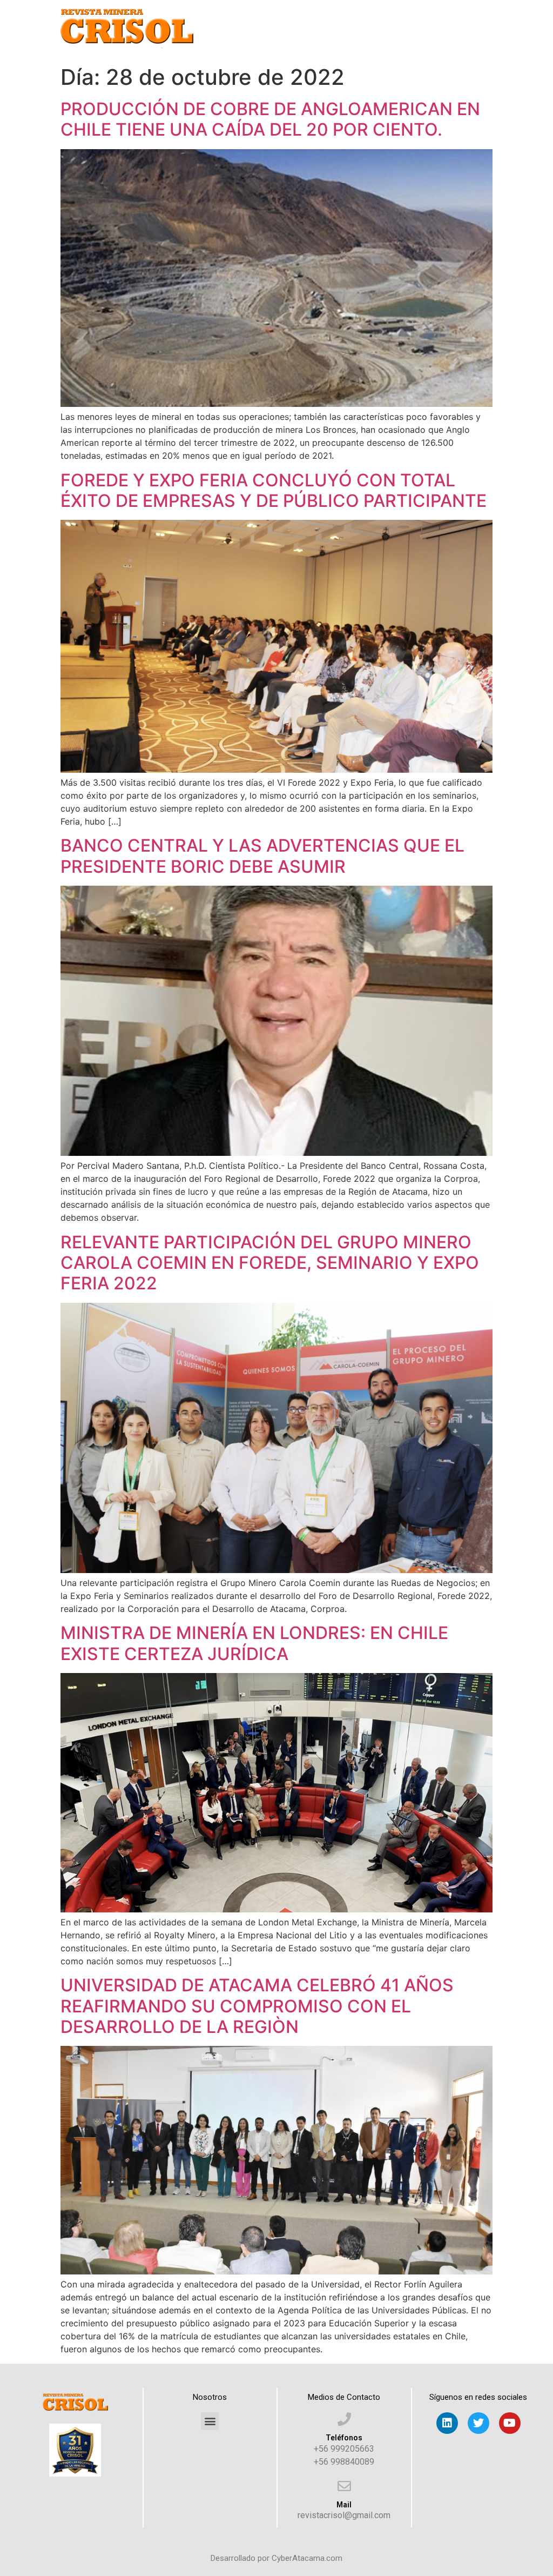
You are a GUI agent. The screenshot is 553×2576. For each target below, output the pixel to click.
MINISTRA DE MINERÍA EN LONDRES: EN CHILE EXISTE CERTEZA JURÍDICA (254, 1643)
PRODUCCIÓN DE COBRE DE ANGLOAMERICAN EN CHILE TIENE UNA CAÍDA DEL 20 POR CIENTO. (270, 119)
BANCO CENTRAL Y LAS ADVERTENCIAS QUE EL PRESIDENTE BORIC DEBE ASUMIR (262, 856)
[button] (210, 2421)
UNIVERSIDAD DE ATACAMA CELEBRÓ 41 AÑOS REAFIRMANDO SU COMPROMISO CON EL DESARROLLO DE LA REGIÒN (257, 2006)
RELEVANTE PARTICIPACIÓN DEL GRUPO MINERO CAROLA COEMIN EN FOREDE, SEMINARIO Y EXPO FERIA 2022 (270, 1263)
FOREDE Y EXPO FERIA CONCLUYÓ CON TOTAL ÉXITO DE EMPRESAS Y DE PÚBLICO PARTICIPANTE (274, 490)
